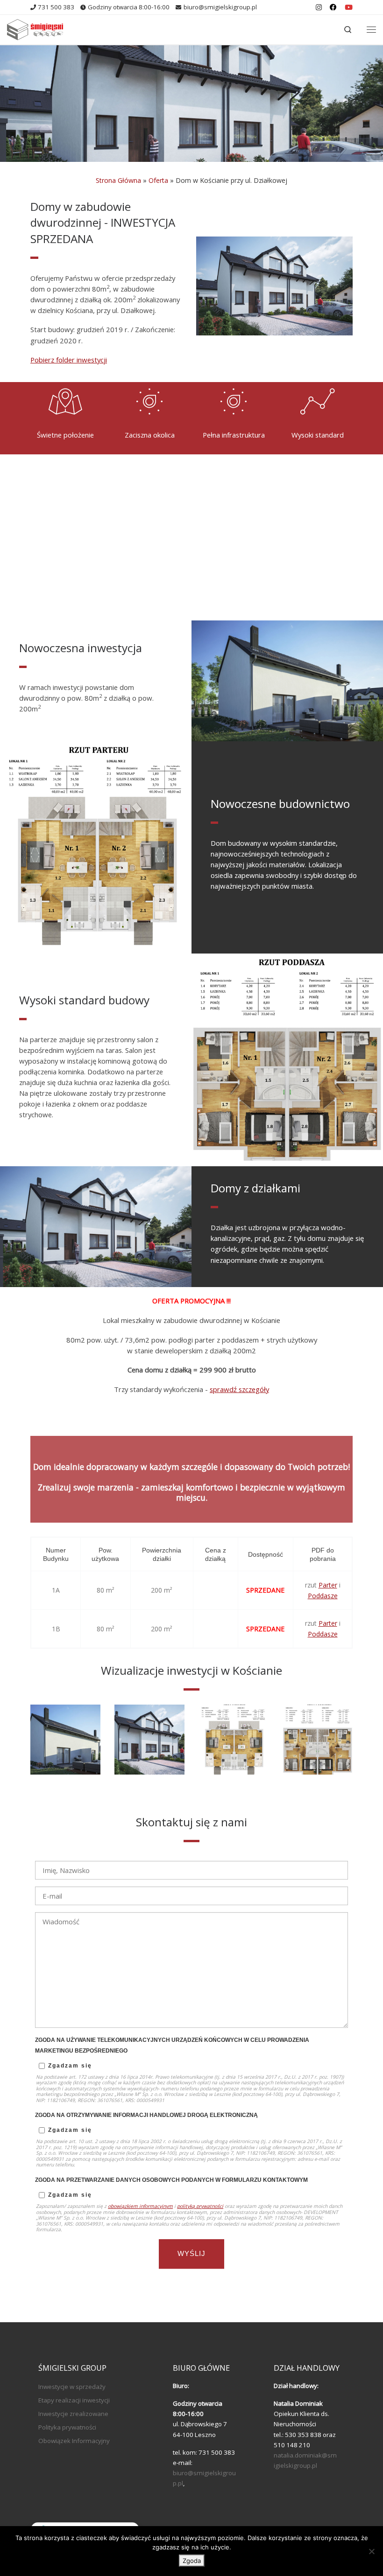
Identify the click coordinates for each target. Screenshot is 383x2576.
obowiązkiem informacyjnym (140, 2206)
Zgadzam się (70, 2066)
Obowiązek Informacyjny (74, 2441)
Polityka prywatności (67, 2427)
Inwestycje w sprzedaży (72, 2387)
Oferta (158, 180)
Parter (328, 1585)
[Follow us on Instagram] (319, 7)
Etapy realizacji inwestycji (74, 2400)
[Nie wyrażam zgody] (371, 2551)
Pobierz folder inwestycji (69, 360)
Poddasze (323, 1596)
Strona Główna (118, 180)
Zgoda (192, 2561)
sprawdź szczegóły (239, 1389)
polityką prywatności (200, 2206)
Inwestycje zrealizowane (73, 2414)
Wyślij (191, 2254)
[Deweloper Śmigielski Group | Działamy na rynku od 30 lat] (35, 28)
